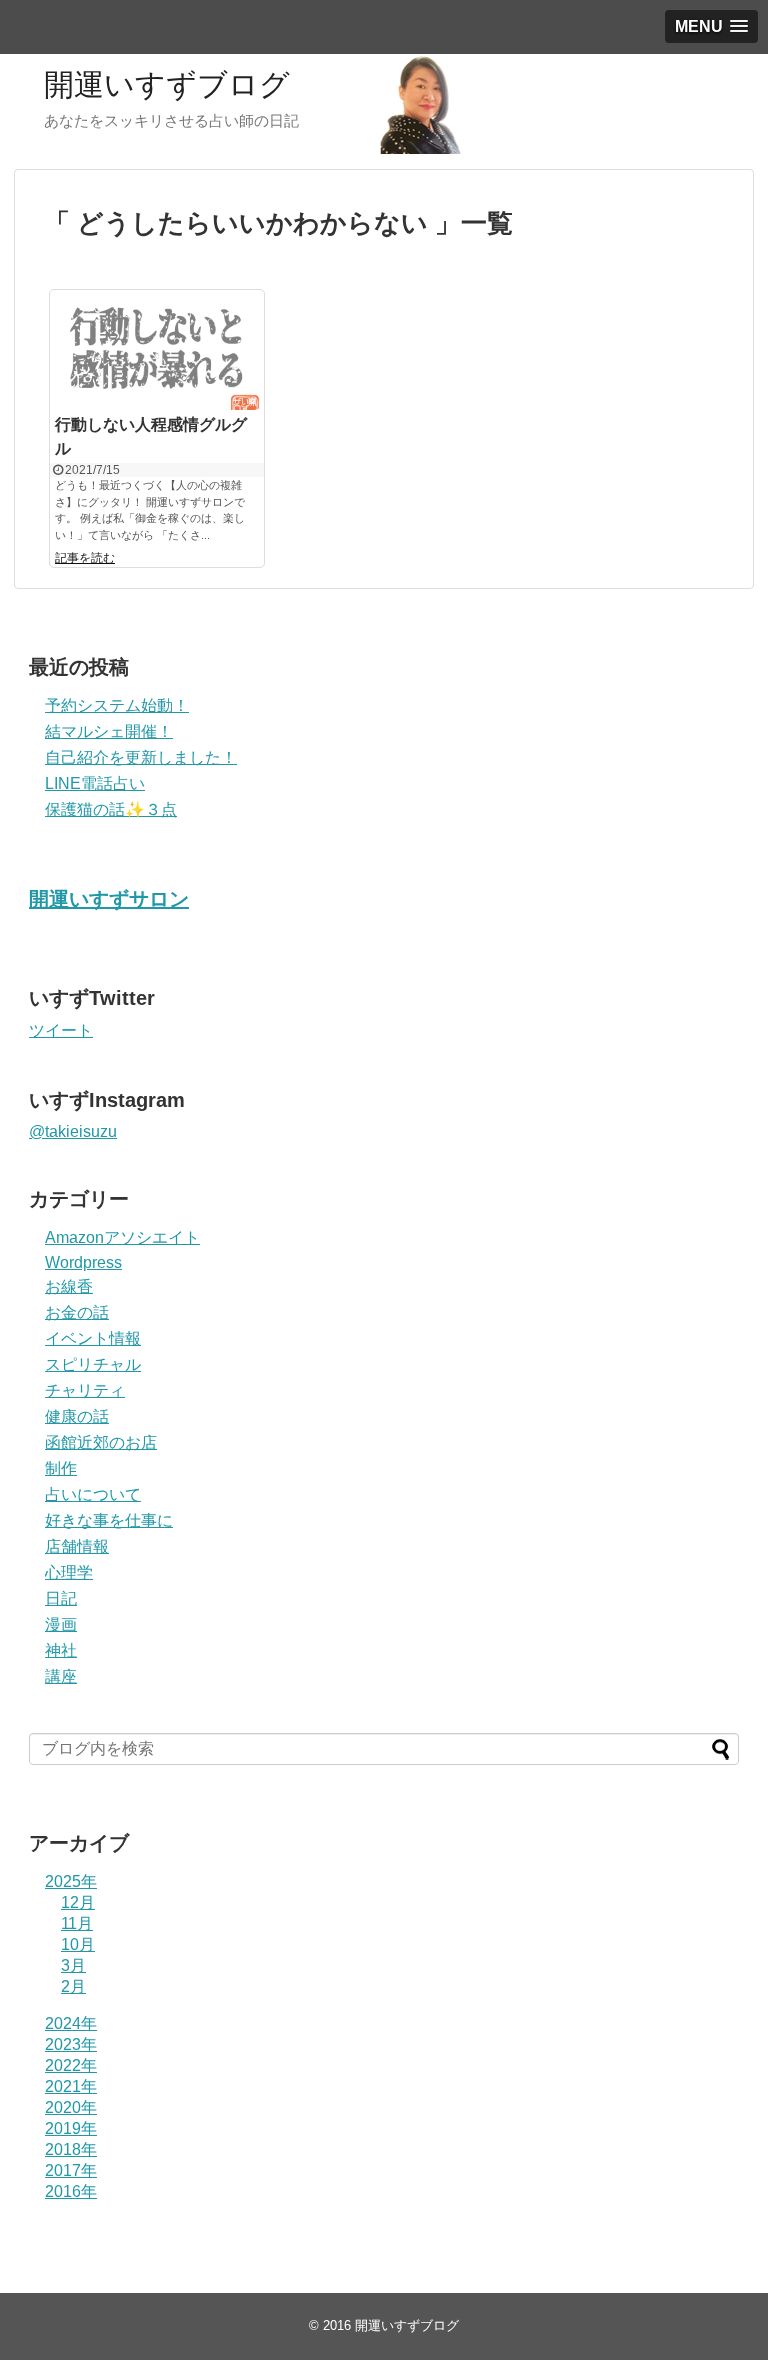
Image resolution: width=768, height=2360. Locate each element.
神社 (61, 1650)
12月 (78, 1902)
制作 (61, 1468)
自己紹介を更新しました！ (141, 757)
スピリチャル (93, 1364)
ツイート (61, 1030)
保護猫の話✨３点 (111, 809)
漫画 (61, 1624)
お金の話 (77, 1312)
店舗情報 (77, 1546)
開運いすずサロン (109, 899)
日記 (61, 1598)
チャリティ (85, 1390)
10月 (78, 1944)
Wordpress (83, 1262)
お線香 (69, 1286)
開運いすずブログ (167, 84)
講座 (61, 1676)
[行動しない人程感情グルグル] (157, 350)
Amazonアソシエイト (122, 1237)
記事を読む (85, 558)
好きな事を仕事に (109, 1520)
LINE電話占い (95, 783)
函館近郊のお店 (101, 1442)
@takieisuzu (73, 1131)
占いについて (93, 1494)
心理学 (69, 1572)
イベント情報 (93, 1338)
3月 (73, 1965)
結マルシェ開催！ (109, 731)
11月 (77, 1923)
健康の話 (77, 1416)
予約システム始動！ (117, 705)
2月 (73, 1986)
